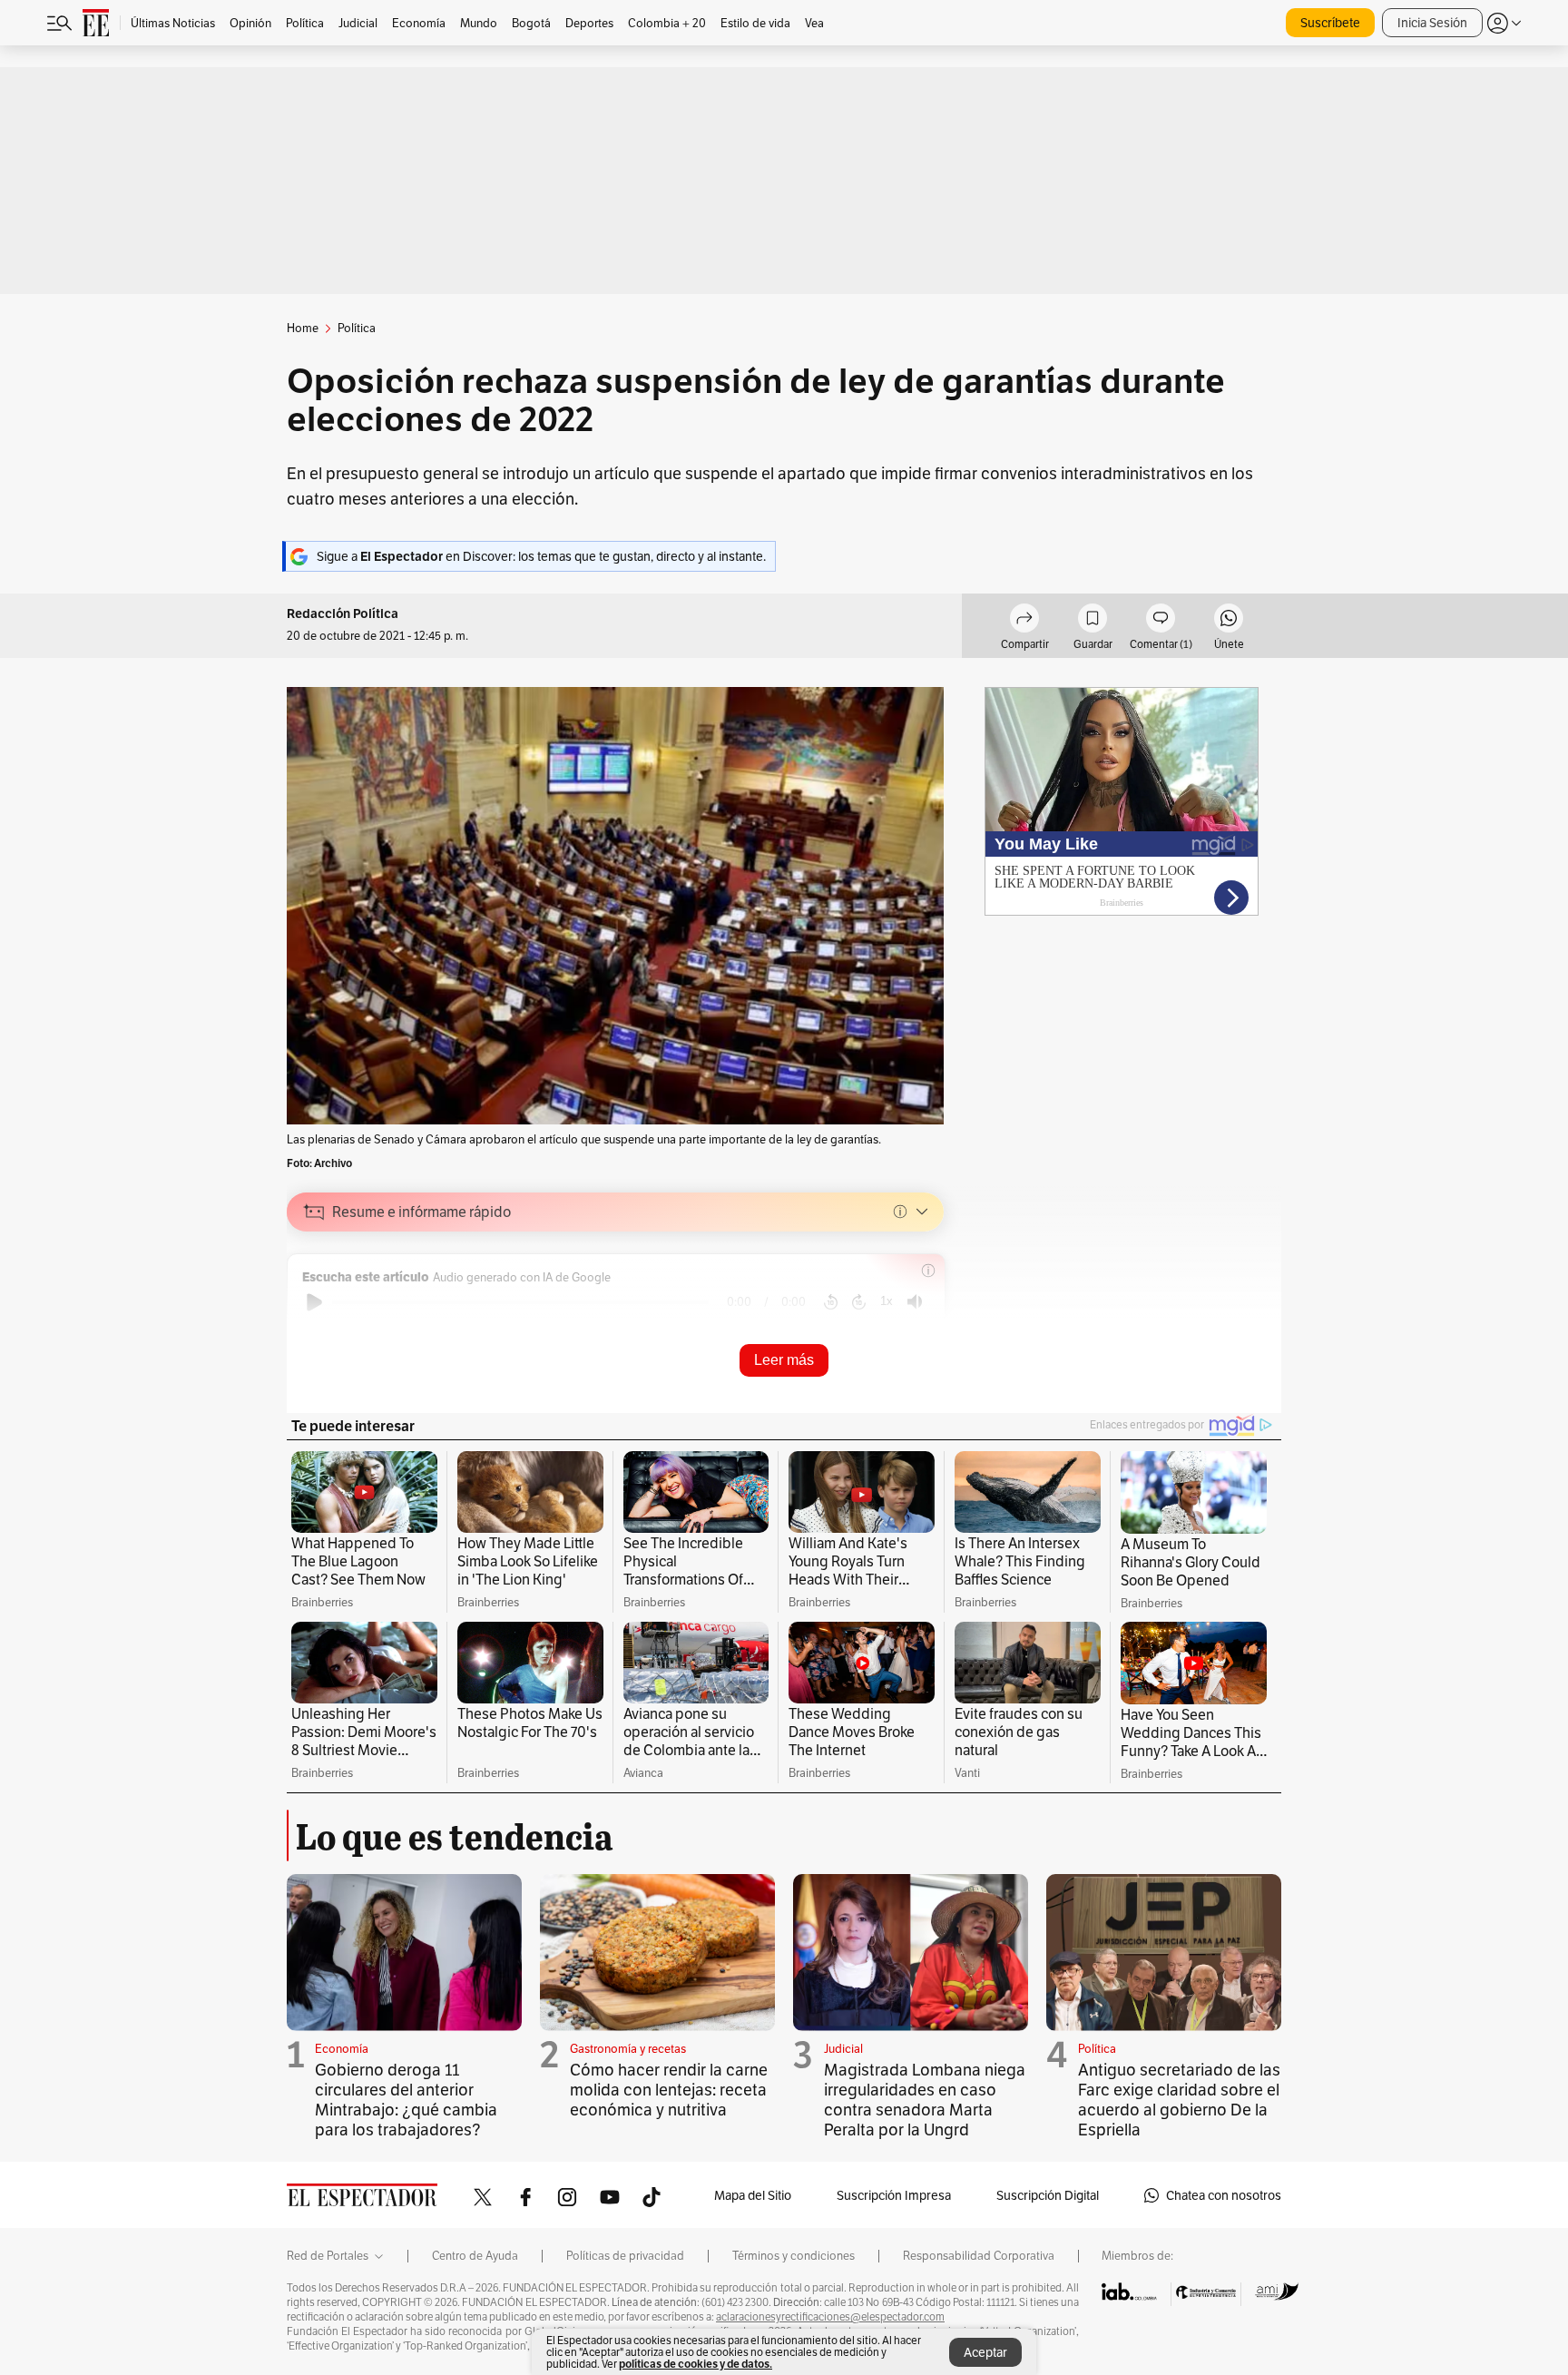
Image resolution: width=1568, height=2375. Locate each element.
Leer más (784, 1360)
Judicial (843, 2049)
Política (1097, 2049)
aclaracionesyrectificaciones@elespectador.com (830, 2317)
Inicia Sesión (1432, 23)
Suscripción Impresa (894, 2195)
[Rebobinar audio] (831, 1302)
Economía (342, 2049)
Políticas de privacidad (625, 2256)
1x (887, 1301)
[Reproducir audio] (314, 1302)
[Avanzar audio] (859, 1302)
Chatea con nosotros (1224, 2195)
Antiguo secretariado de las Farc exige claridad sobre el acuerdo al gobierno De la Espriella (1179, 2100)
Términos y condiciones (794, 2256)
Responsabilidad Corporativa (979, 2256)
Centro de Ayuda (475, 2256)
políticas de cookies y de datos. (696, 2364)
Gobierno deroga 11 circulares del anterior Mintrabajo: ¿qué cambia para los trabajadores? (406, 2100)
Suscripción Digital (1048, 2195)
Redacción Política (343, 614)
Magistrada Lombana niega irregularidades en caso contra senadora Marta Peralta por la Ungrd (925, 2100)
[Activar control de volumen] (915, 1302)
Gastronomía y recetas (628, 2049)
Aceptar (985, 2352)
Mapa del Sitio (753, 2195)
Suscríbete (1330, 23)
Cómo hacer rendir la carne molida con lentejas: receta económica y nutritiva (669, 2090)
